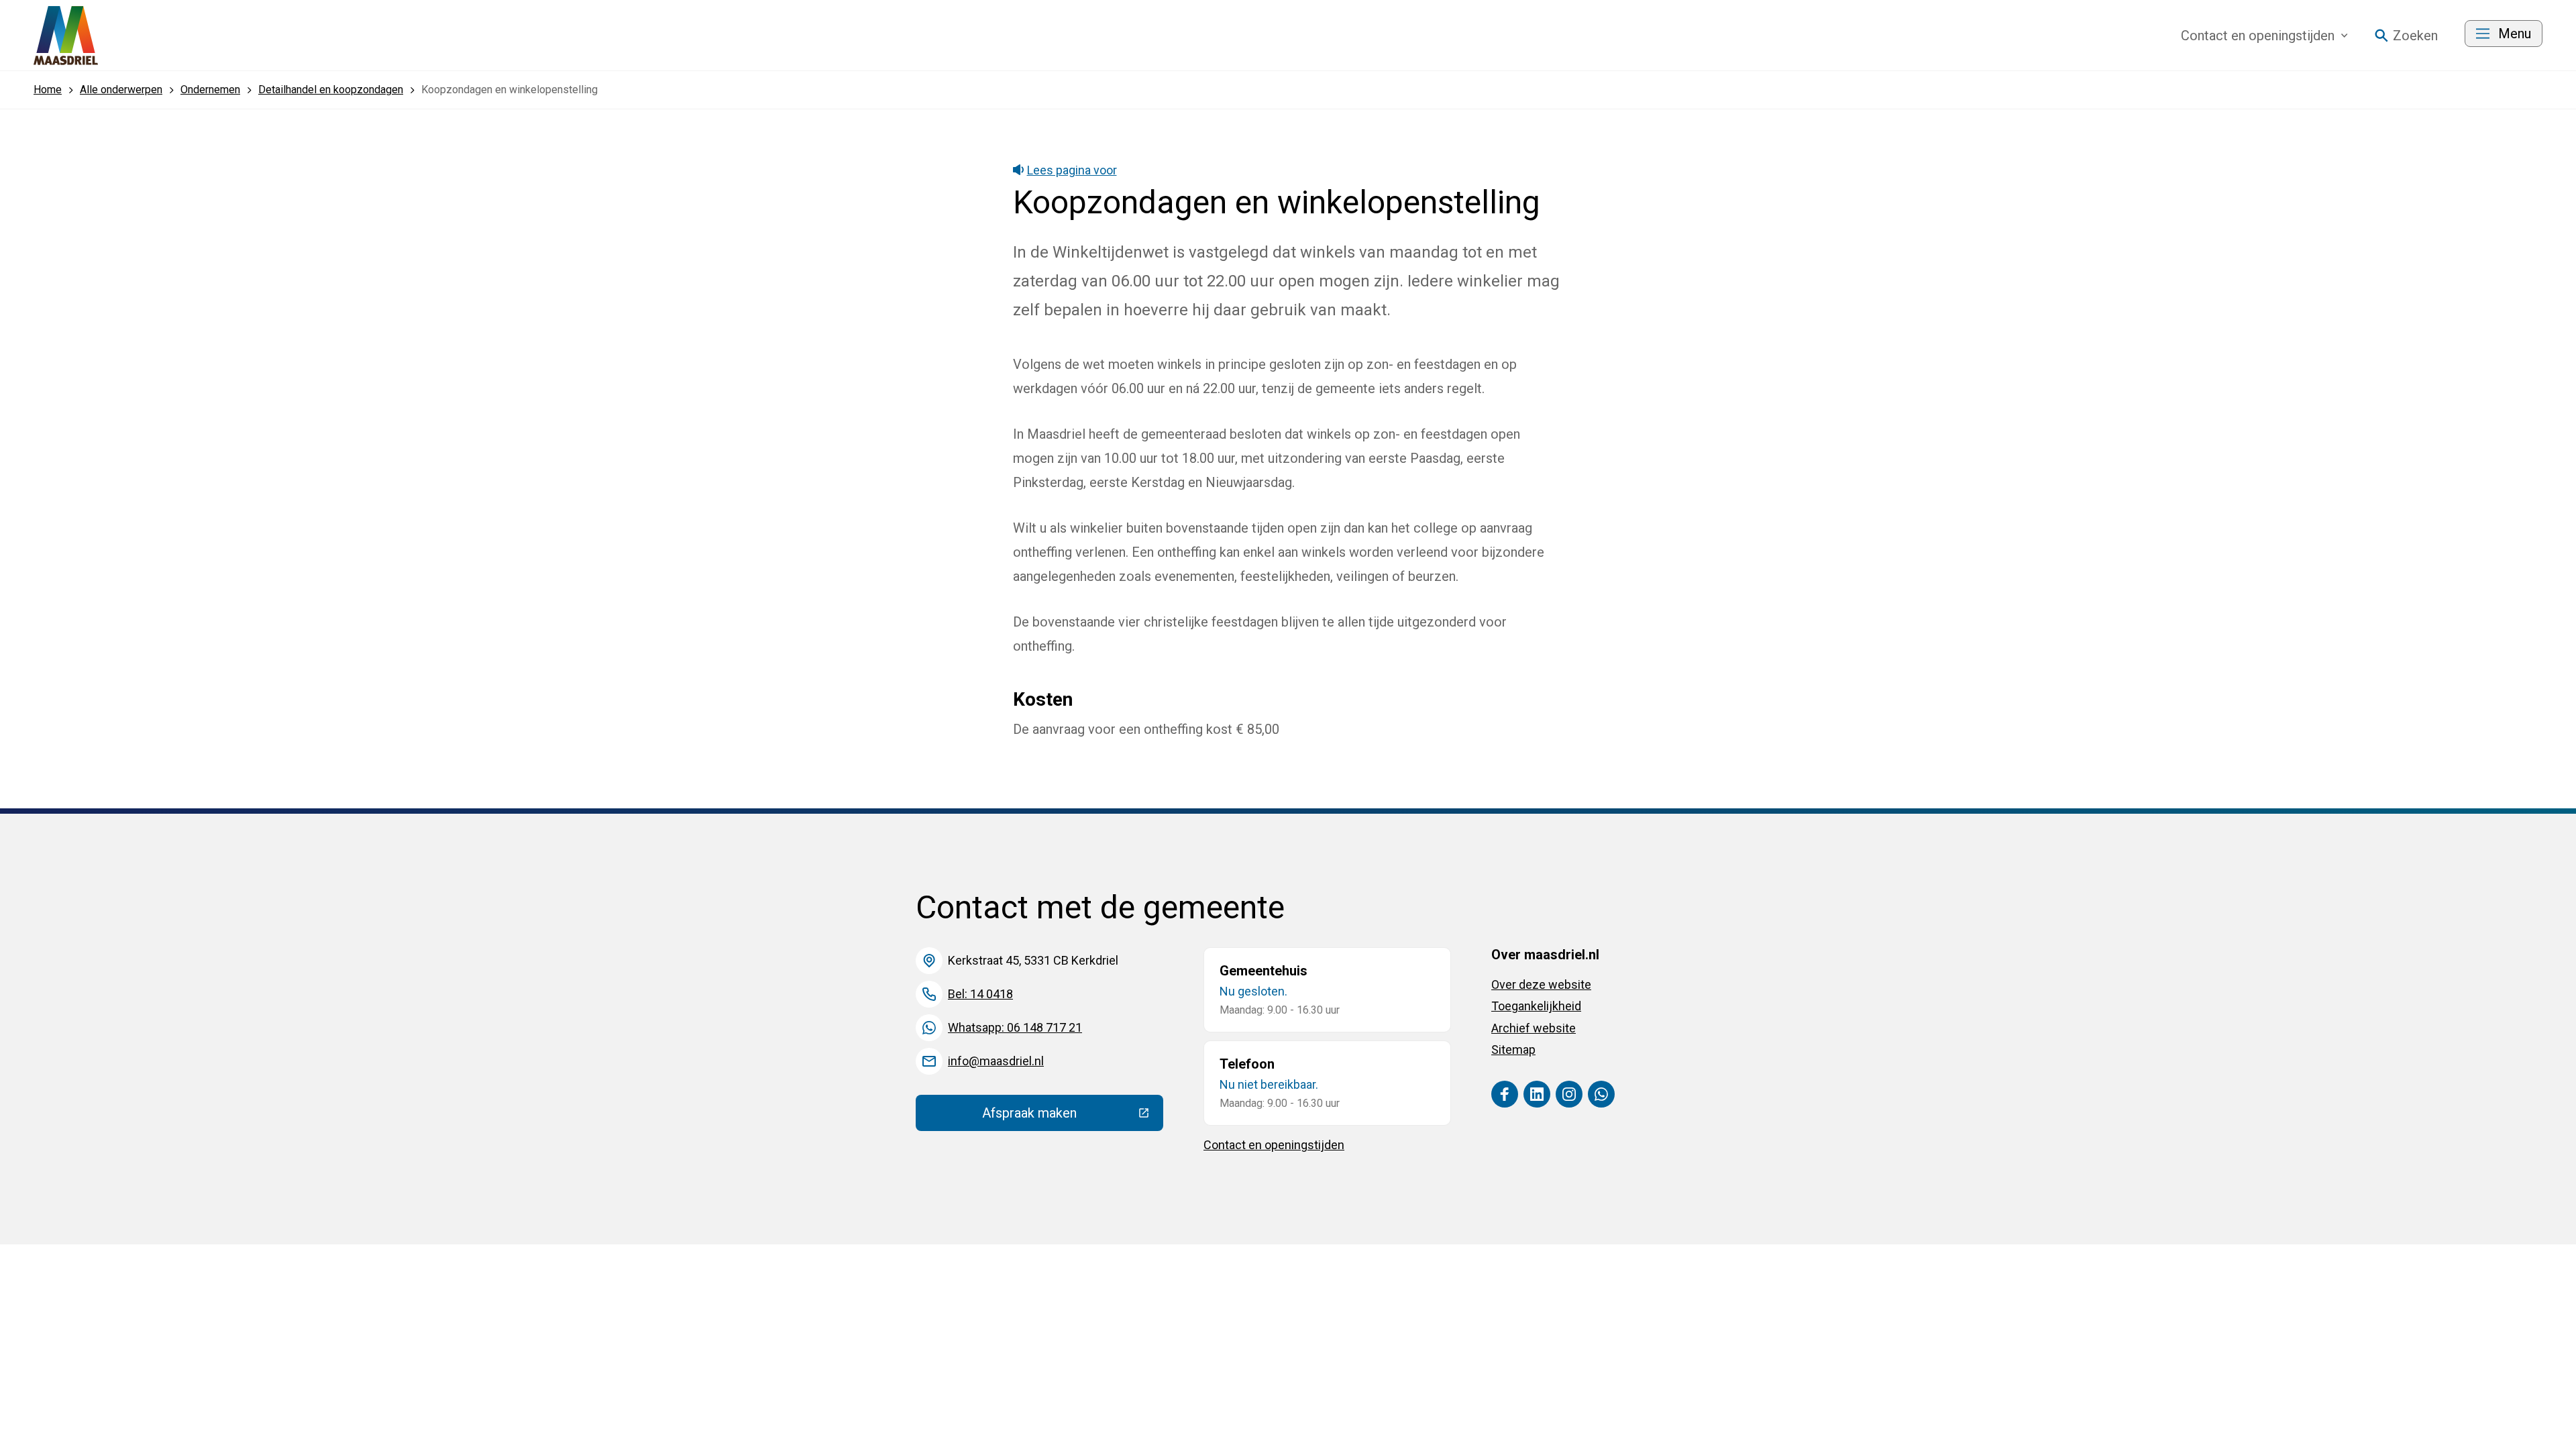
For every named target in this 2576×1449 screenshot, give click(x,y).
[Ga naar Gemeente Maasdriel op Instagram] (1569, 1094)
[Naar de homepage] (66, 36)
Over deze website (1541, 984)
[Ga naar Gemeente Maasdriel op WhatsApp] (1601, 1094)
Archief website (1534, 1028)
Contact (2258, 36)
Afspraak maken (1073, 1116)
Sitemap (1513, 1050)
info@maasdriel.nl (996, 1061)
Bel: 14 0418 (980, 994)
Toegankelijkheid (1536, 1006)
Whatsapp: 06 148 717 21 (1015, 1027)
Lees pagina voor (1072, 170)
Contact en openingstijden (1274, 1145)
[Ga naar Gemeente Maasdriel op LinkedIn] (1537, 1094)
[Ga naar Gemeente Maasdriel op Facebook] (1505, 1094)
